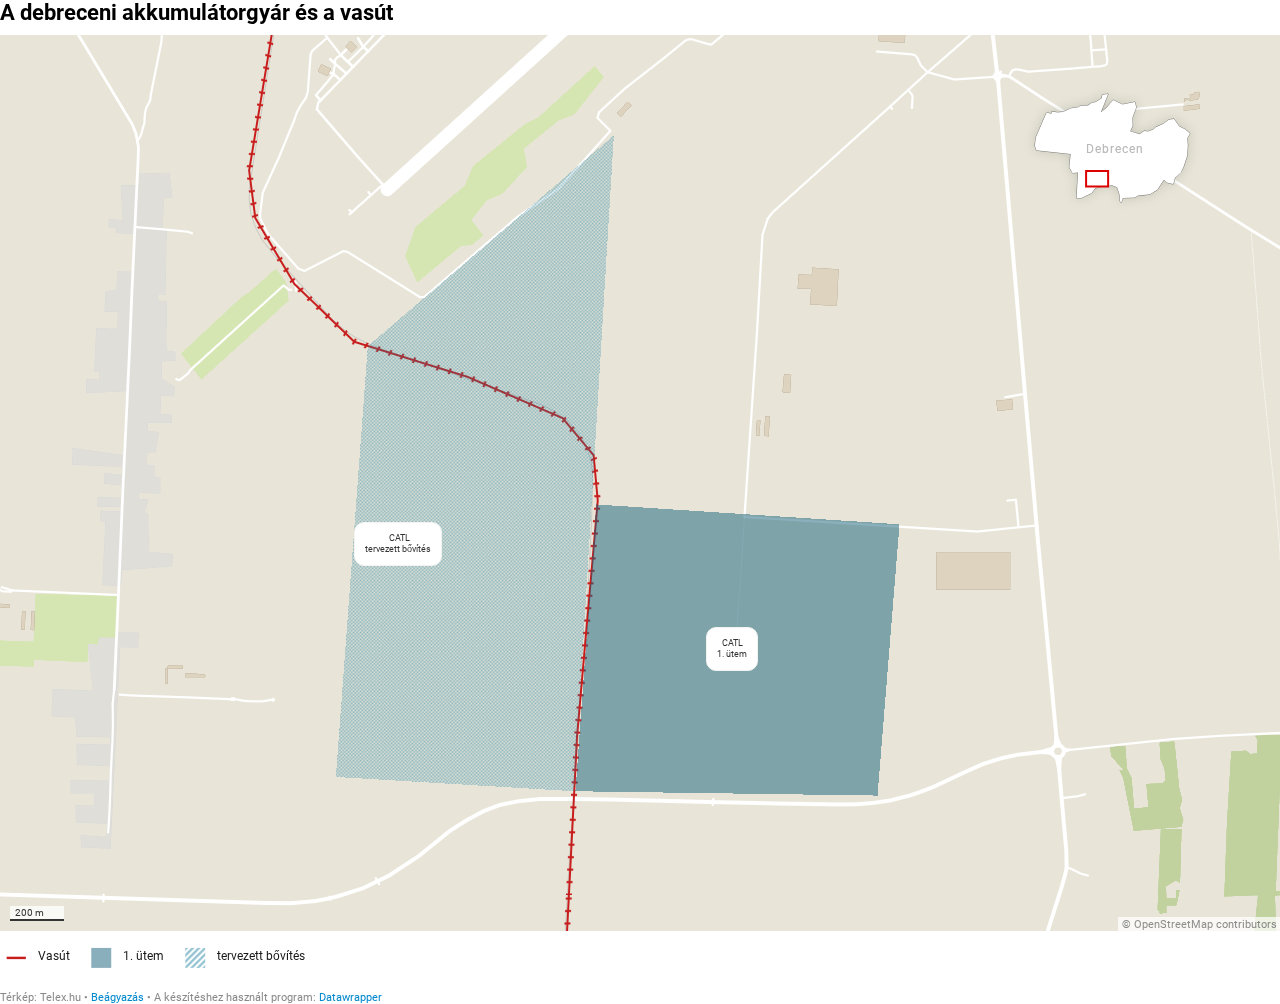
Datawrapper (350, 997)
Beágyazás (117, 997)
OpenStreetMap (1173, 924)
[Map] (640, 483)
